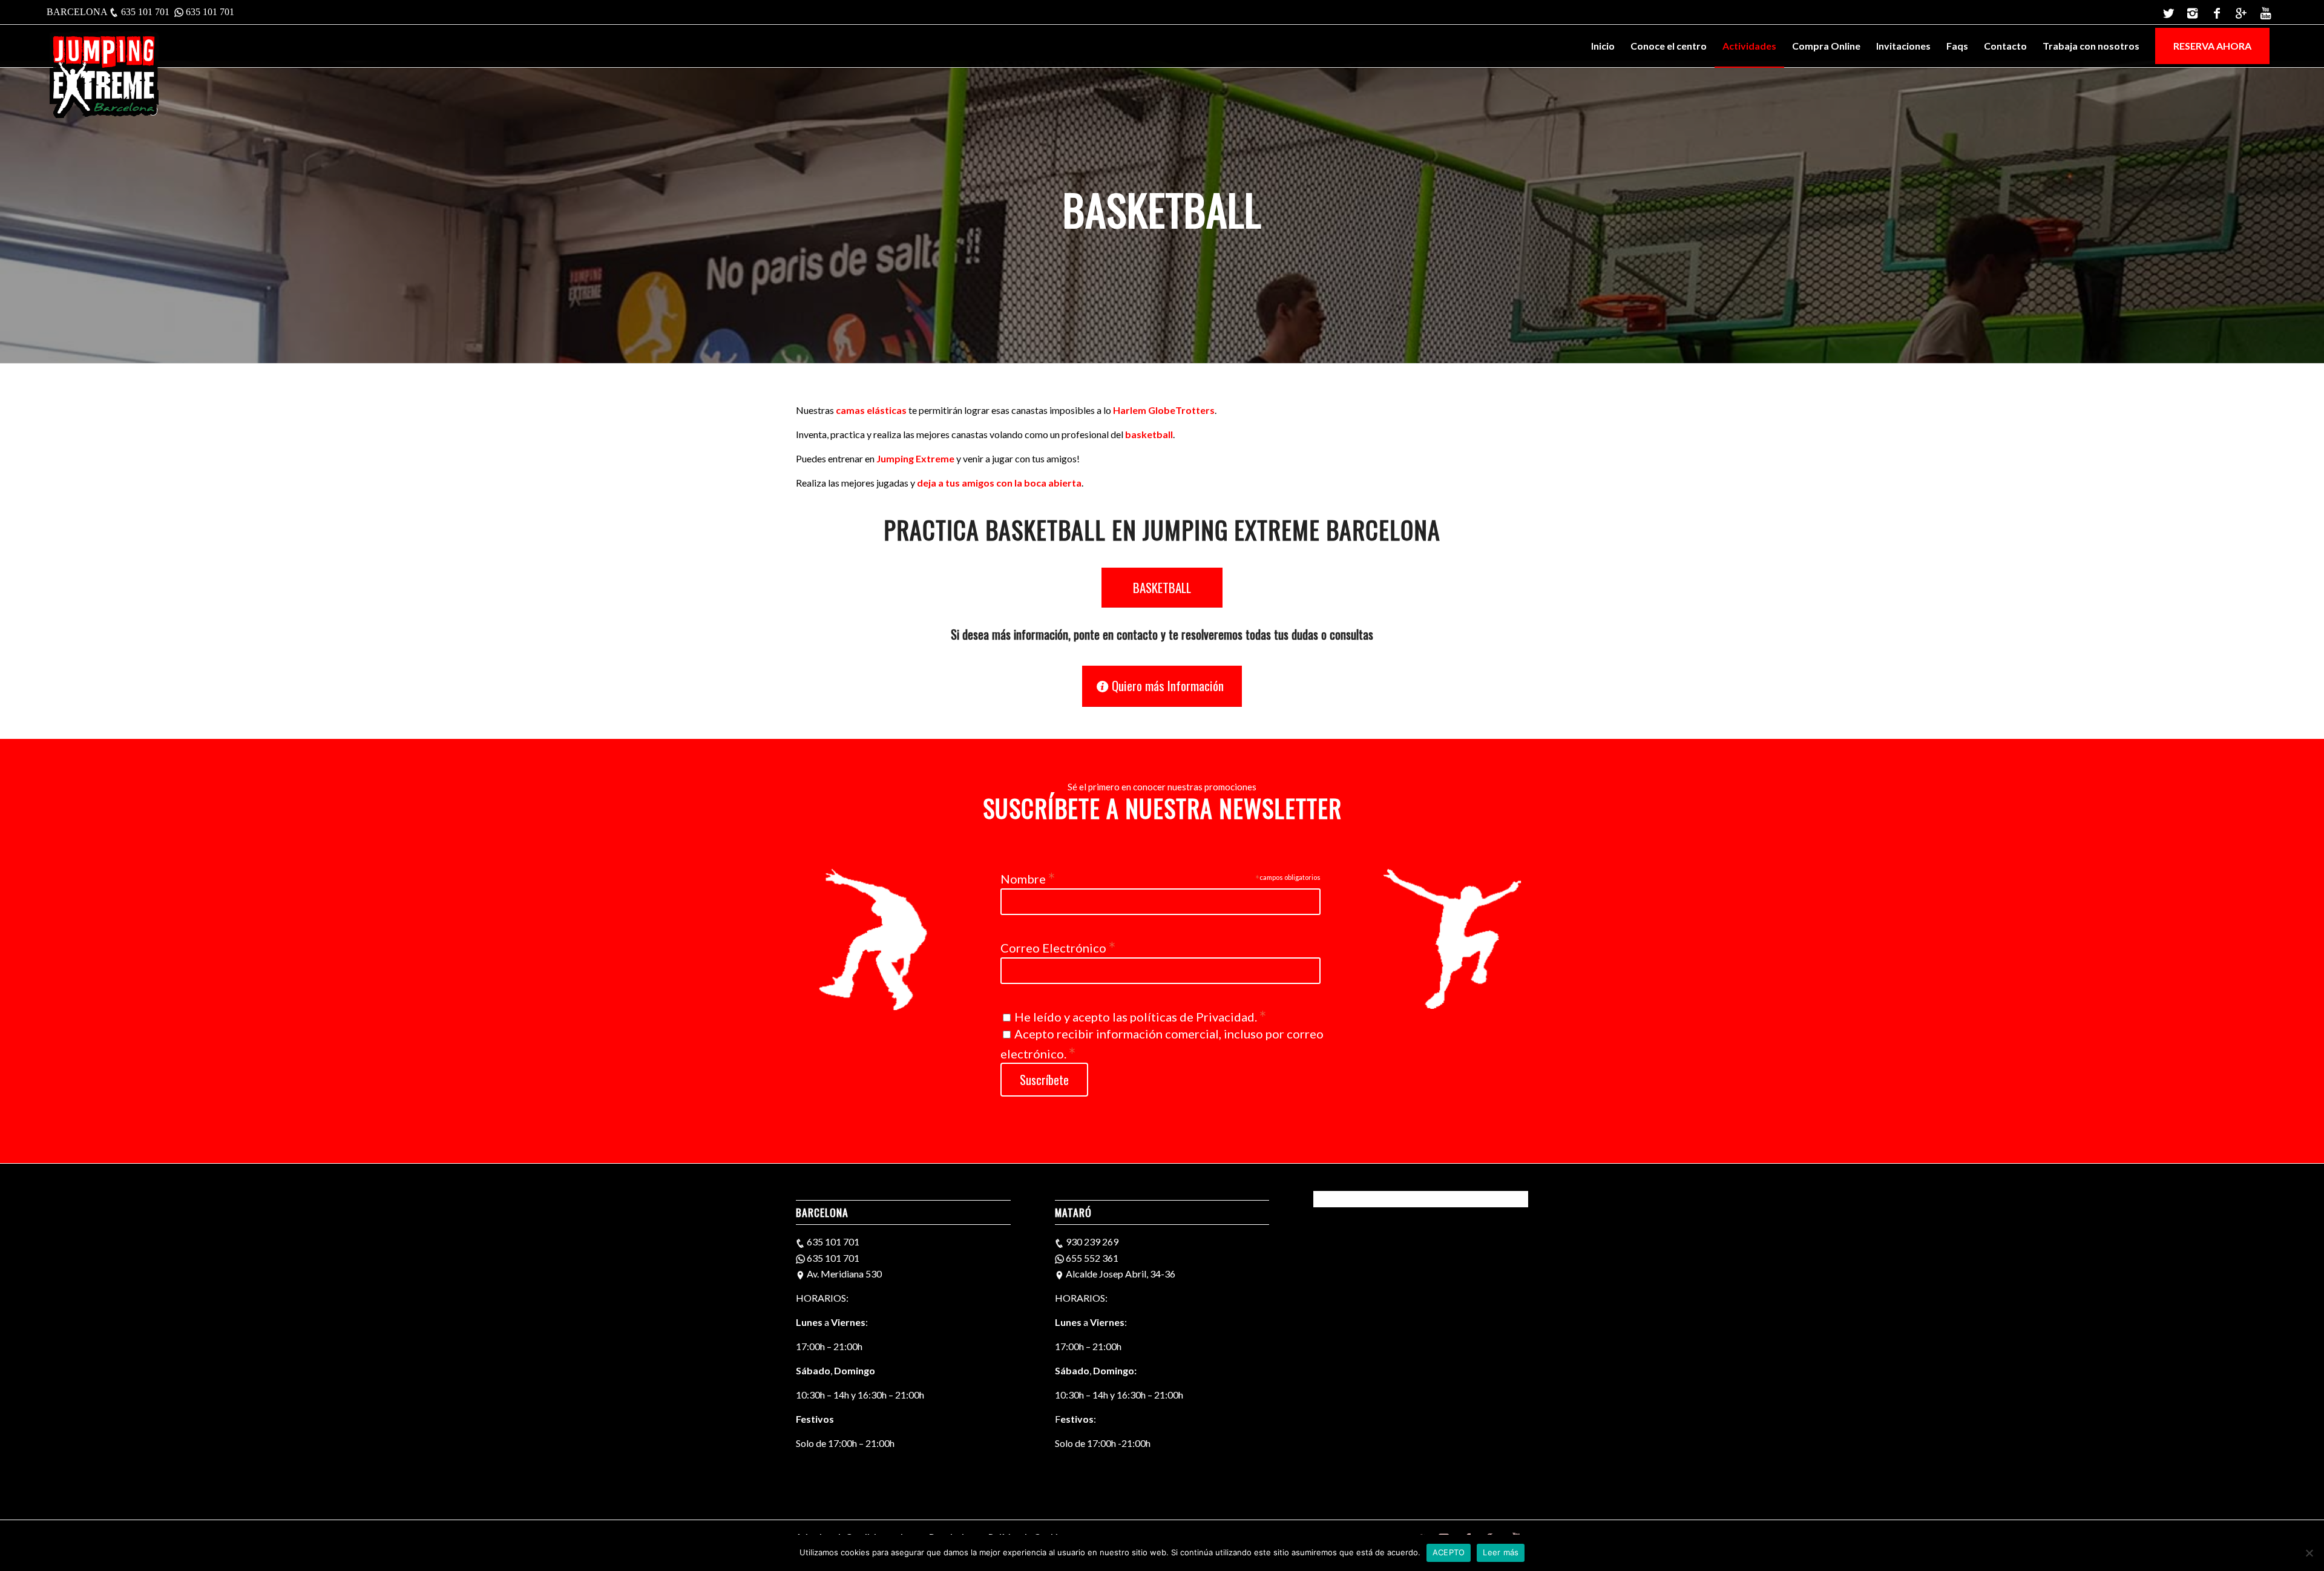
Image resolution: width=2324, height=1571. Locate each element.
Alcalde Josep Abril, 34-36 (1120, 1274)
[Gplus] (2241, 12)
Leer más (1501, 1552)
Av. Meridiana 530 (843, 1274)
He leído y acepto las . (1140, 1017)
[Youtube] (2265, 12)
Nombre (1028, 877)
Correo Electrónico (1058, 946)
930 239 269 (1092, 1241)
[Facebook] (2217, 12)
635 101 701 (145, 12)
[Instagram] (2192, 12)
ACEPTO (1449, 1552)
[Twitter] (2168, 12)
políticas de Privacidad (1192, 1017)
